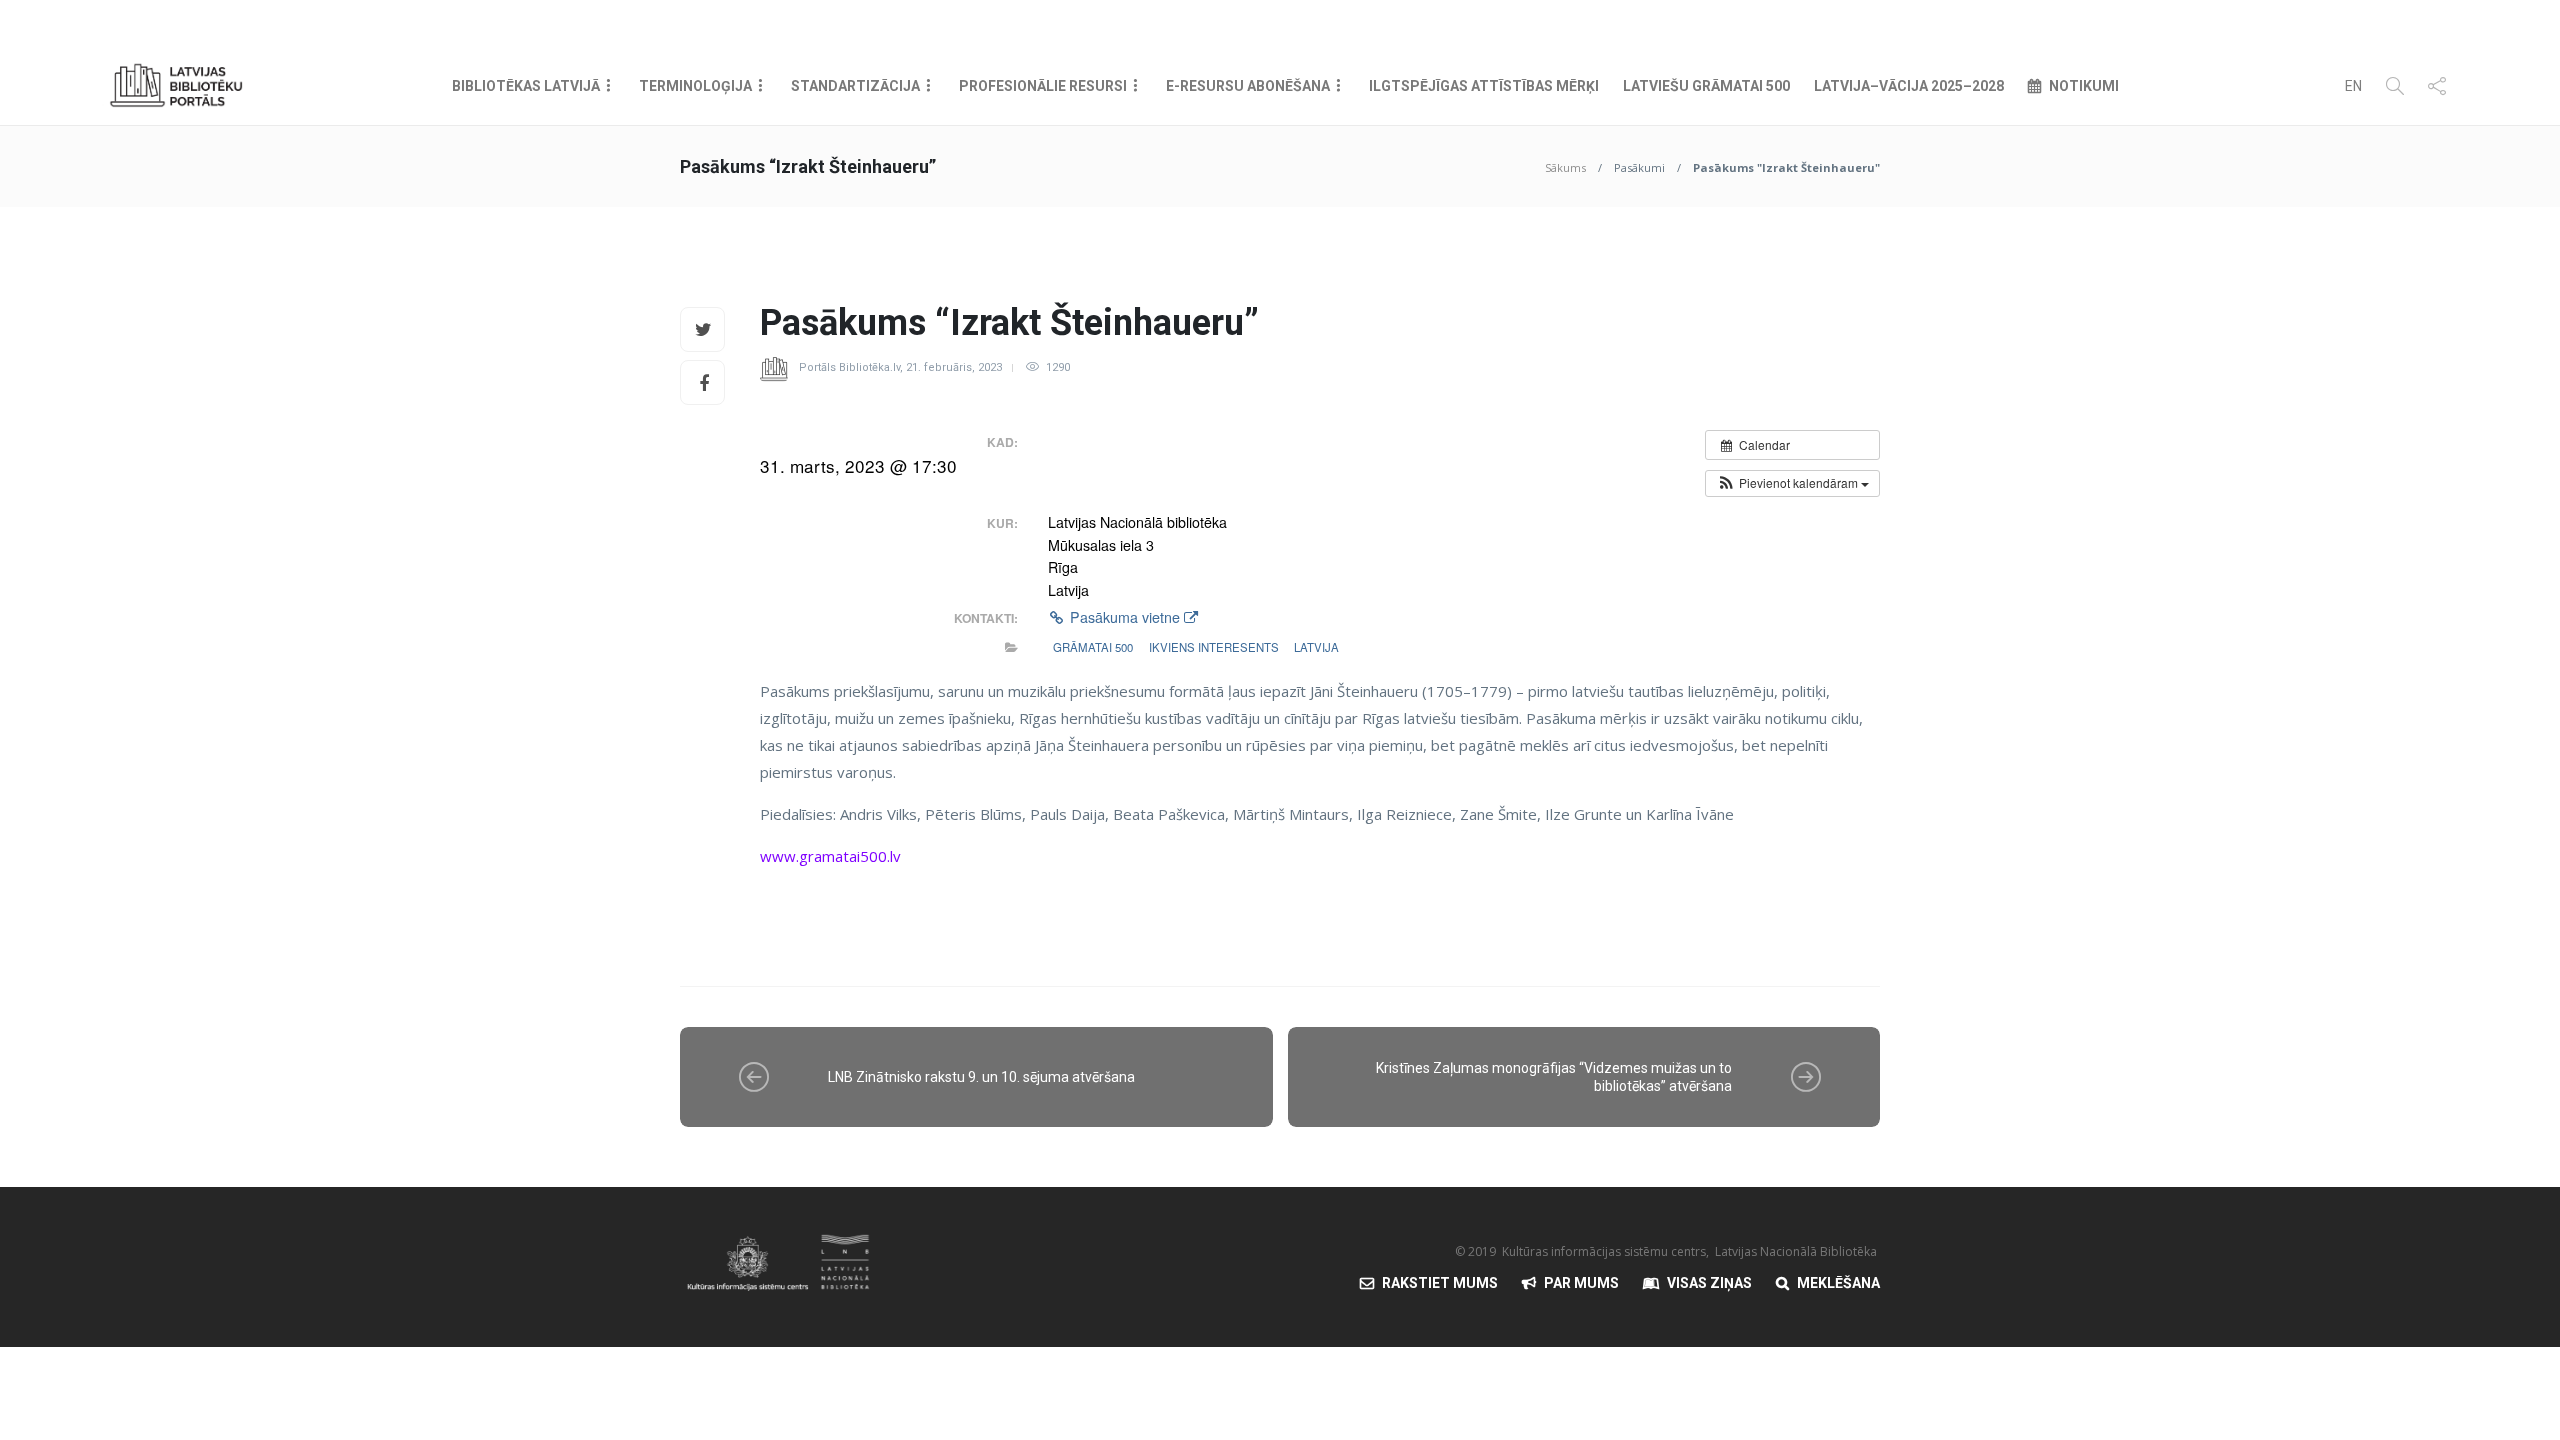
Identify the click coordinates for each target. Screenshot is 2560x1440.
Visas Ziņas (1709, 1283)
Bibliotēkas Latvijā (526, 86)
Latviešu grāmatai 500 (1706, 86)
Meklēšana (1838, 1283)
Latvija (1316, 647)
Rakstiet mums (1440, 1283)
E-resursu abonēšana (1248, 86)
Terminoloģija (695, 86)
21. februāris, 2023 (954, 367)
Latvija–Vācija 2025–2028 (1909, 86)
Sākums (1565, 167)
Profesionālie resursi (1043, 86)
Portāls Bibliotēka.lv (849, 367)
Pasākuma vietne (1125, 617)
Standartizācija (855, 86)
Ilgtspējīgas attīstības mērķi (1484, 86)
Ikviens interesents (1214, 647)
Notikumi (2084, 86)
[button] (1792, 483)
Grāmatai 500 (1093, 647)
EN (2353, 86)
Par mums (1581, 1283)
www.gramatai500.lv (830, 856)
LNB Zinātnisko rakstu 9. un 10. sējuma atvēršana (981, 1077)
